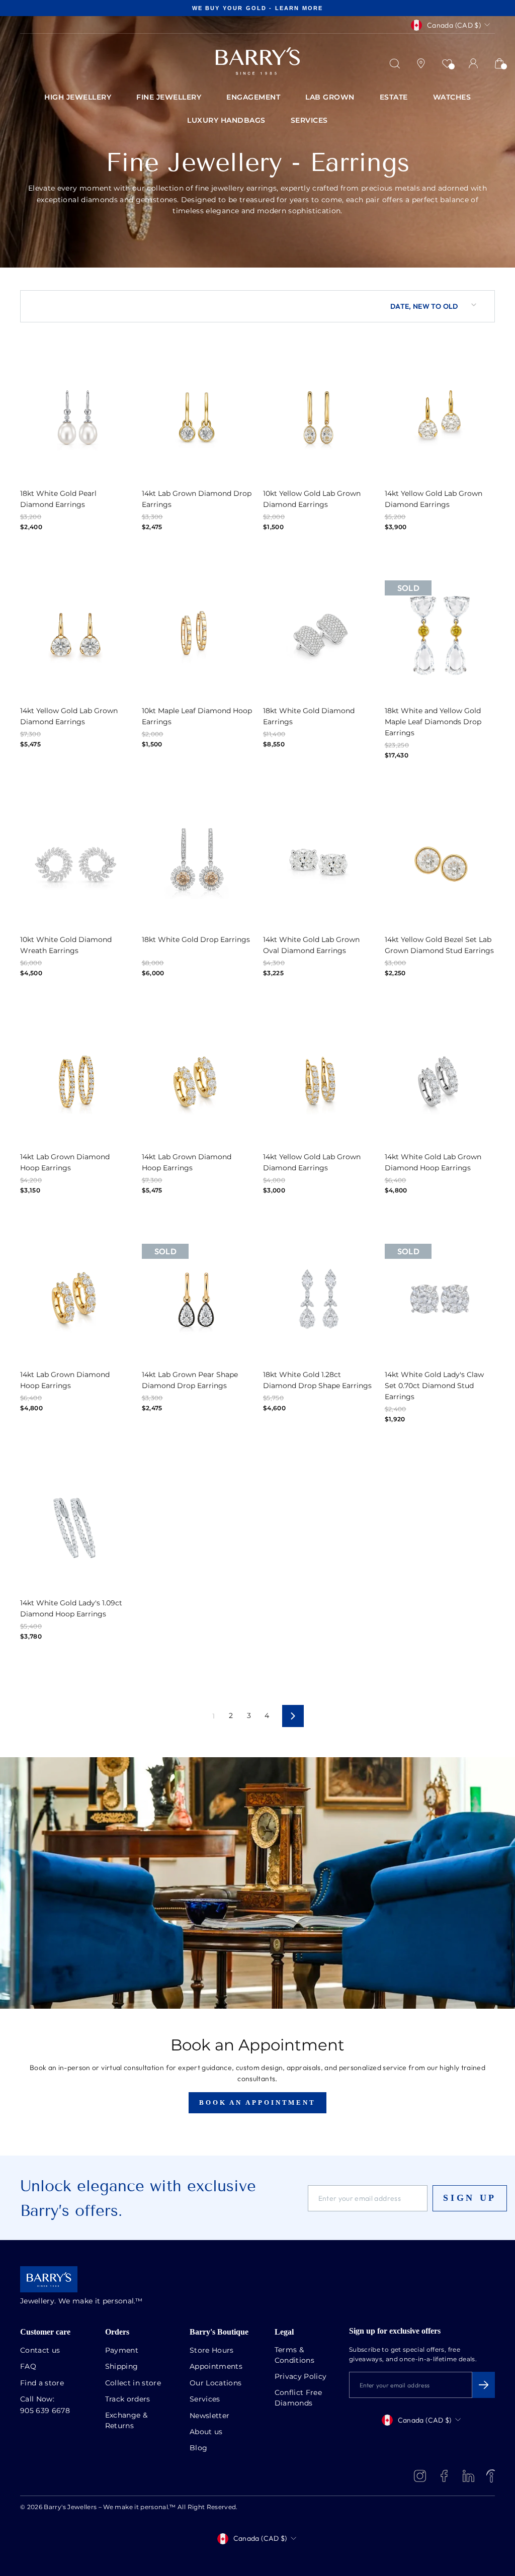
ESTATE (394, 98)
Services (205, 2399)
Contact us (40, 2351)
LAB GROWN (330, 98)
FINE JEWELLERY (169, 98)
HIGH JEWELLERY (78, 98)
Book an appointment (257, 2102)
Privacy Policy (301, 2377)
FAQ (28, 2367)
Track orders (128, 2399)
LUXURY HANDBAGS (226, 121)
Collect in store (133, 2383)
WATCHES (452, 98)
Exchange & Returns (126, 2421)
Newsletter (210, 2416)
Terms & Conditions (295, 2355)
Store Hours (212, 2351)
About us (206, 2432)
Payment (122, 2351)
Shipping (122, 2367)
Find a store (42, 2383)
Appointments (216, 2367)
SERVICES (309, 121)
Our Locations (216, 2383)
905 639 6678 (45, 2411)
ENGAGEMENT (253, 98)
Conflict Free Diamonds (298, 2398)
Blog (198, 2448)
